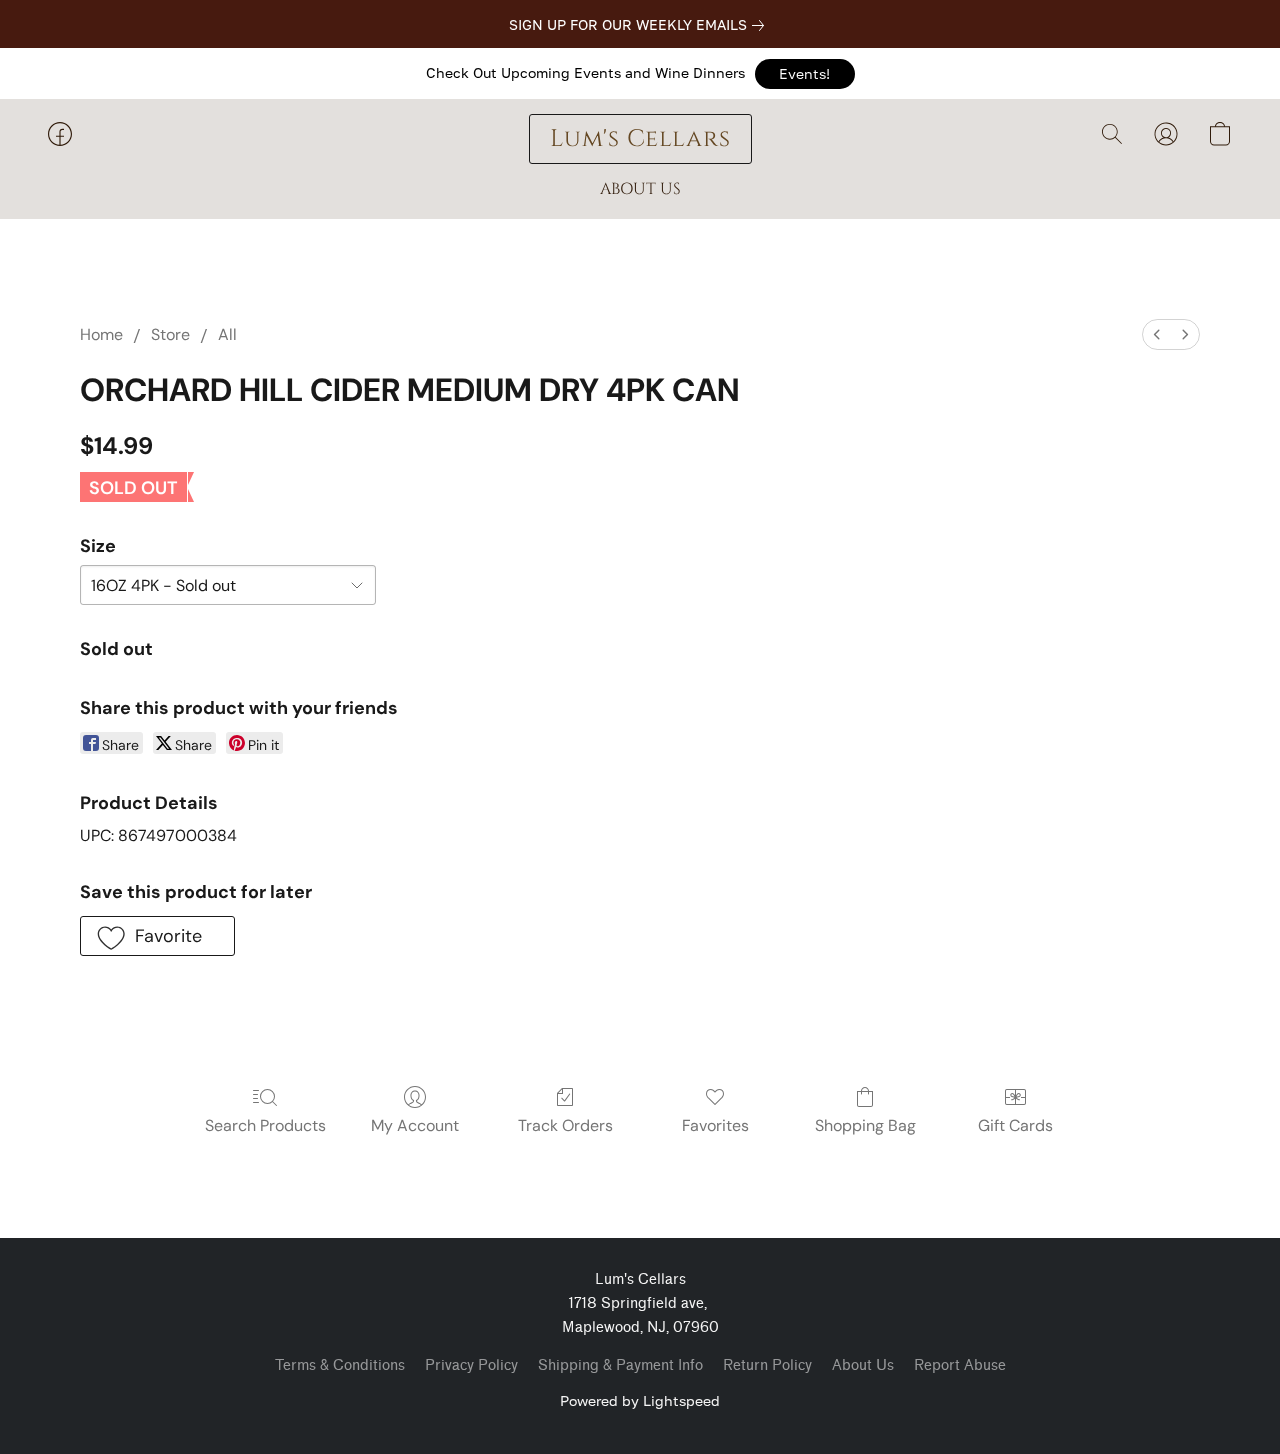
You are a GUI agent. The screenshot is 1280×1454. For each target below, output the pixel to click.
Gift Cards (1015, 1125)
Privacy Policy (471, 1365)
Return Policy (767, 1365)
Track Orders (565, 1125)
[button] (805, 74)
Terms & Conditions (340, 1365)
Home (101, 334)
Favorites (715, 1125)
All (227, 334)
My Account (415, 1125)
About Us (863, 1365)
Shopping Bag (865, 1125)
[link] (640, 25)
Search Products (265, 1125)
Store (170, 334)
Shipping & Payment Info (620, 1365)
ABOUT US (640, 189)
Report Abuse (960, 1365)
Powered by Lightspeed (640, 1400)
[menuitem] (1157, 334)
